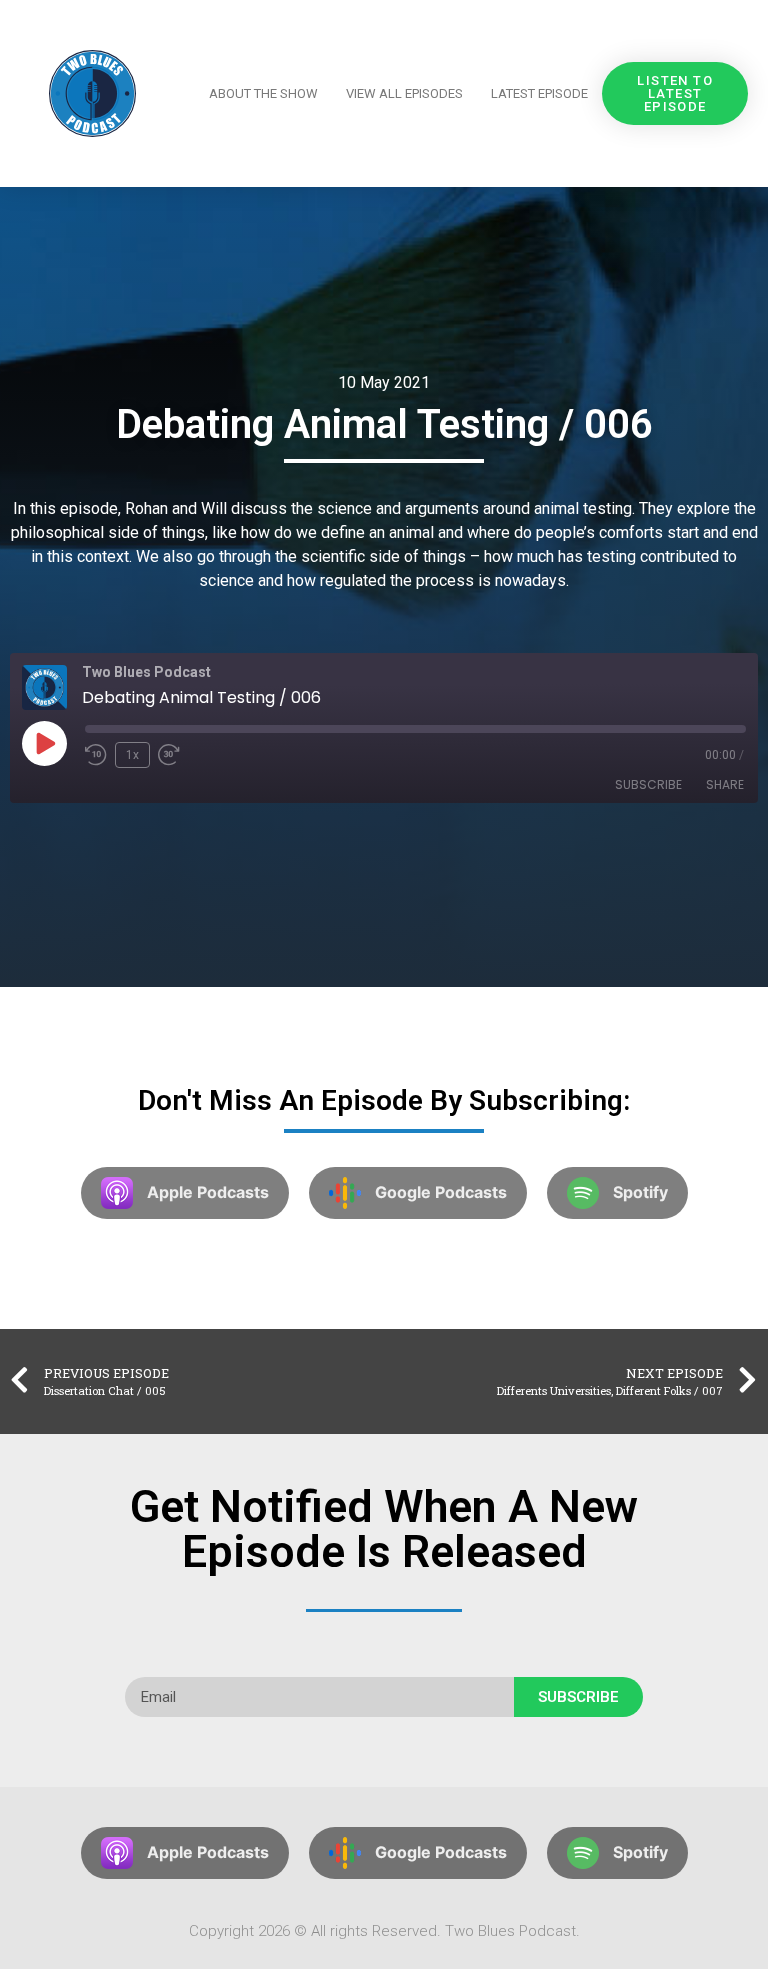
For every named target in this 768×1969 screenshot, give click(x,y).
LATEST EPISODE (539, 93)
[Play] (44, 743)
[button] (675, 93)
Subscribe (648, 784)
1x (132, 755)
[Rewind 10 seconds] (96, 755)
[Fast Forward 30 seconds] (174, 755)
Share (725, 784)
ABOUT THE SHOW (263, 93)
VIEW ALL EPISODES (404, 93)
